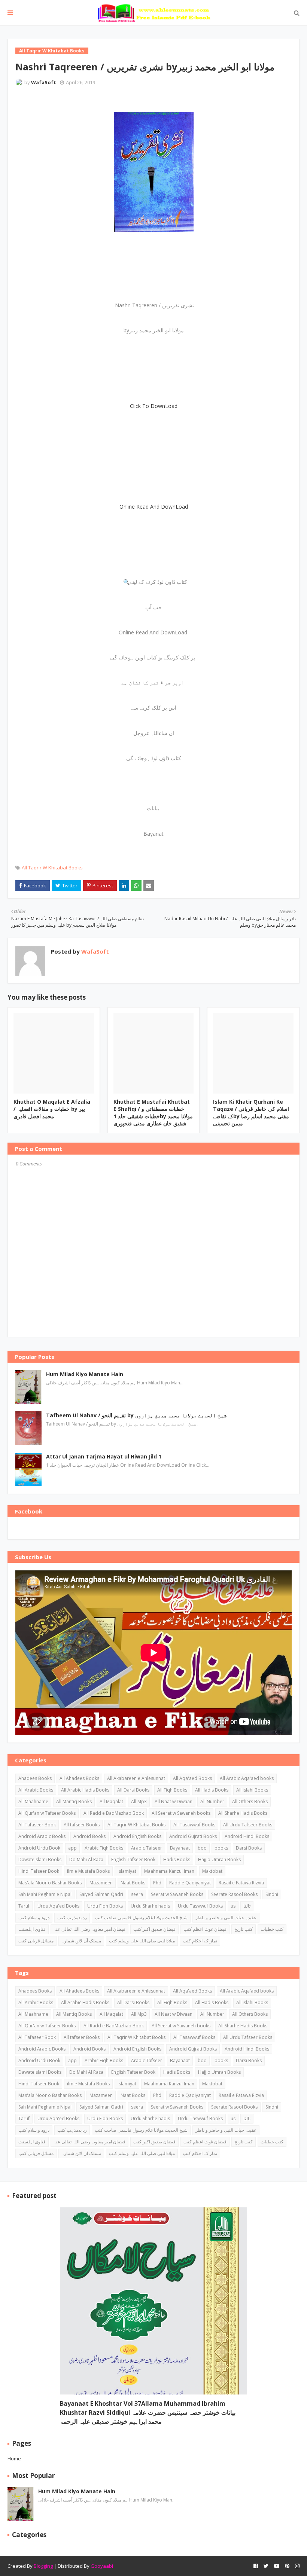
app (72, 1848)
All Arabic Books (36, 1790)
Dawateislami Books (40, 1859)
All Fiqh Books (172, 1790)
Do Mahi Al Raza (86, 1859)
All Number (212, 1801)
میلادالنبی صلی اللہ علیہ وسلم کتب (142, 1941)
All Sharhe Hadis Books (243, 1813)
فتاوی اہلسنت (32, 1929)
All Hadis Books (212, 1790)
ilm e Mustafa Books (88, 1871)
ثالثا (247, 1906)
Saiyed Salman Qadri (101, 1894)
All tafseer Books (82, 1825)
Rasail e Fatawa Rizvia (241, 1883)
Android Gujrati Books (193, 1836)
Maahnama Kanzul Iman (169, 1871)
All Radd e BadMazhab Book (114, 1813)
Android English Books (137, 1836)
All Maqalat (111, 1801)
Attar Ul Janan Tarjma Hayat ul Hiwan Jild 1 (104, 1456)
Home (14, 2458)
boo (202, 1848)
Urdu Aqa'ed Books (58, 1906)
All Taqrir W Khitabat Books (52, 868)
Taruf (24, 1906)
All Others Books (250, 1801)
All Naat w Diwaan (174, 1801)
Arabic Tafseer (147, 1848)
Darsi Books (249, 1848)
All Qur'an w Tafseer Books (47, 1813)
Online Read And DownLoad (154, 507)
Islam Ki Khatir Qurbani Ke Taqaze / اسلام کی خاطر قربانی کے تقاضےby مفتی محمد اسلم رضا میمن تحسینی (251, 1113)
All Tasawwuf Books (194, 1825)
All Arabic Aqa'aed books (247, 1778)
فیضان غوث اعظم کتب (205, 1929)
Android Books (89, 1836)
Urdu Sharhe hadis (150, 1906)
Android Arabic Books (42, 1836)
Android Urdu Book (39, 1848)
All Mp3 (139, 1801)
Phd (157, 1883)
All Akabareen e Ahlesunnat (136, 1778)
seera (137, 1894)
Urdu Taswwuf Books (200, 1906)
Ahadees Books (35, 1778)
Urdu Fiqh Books (105, 1906)
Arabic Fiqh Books (104, 1848)
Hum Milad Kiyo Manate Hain (85, 1374)
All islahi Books (252, 1790)
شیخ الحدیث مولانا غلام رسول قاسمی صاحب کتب (141, 1917)
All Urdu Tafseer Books (248, 1825)
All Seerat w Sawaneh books (181, 1813)
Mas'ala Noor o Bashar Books (50, 1883)
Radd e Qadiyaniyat (190, 1883)
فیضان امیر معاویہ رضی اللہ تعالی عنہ (89, 1929)
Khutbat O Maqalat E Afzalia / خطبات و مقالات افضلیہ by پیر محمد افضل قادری (52, 1109)
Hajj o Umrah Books (219, 1859)
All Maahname (33, 1801)
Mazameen (101, 1883)
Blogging (43, 2566)
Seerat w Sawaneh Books (177, 1894)
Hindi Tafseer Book (39, 1871)
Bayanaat (180, 1848)
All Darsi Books (133, 1790)
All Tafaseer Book (37, 1825)
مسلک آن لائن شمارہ (81, 1941)
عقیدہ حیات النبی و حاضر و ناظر (226, 1917)
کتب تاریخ (244, 1929)
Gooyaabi (102, 2566)
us (233, 1906)
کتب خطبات (272, 1929)
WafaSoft (44, 82)
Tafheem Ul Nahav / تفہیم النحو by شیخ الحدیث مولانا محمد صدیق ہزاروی (136, 1415)
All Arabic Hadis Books (85, 1790)
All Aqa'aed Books (192, 1778)
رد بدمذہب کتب (72, 1917)
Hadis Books (177, 1859)
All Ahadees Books (79, 1778)
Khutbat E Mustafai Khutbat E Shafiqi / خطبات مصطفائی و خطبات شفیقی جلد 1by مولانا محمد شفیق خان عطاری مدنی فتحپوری (153, 1113)
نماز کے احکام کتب (200, 1941)
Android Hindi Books (247, 1836)
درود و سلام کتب (34, 1917)
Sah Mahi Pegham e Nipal (45, 1894)
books (221, 1848)
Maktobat (212, 1871)
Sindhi (272, 1894)
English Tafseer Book (133, 1859)
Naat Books (133, 1883)
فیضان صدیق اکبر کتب (154, 1929)
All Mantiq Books (74, 1801)
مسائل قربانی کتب (36, 1941)
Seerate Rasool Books (234, 1894)
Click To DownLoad (154, 406)
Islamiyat (127, 1871)
